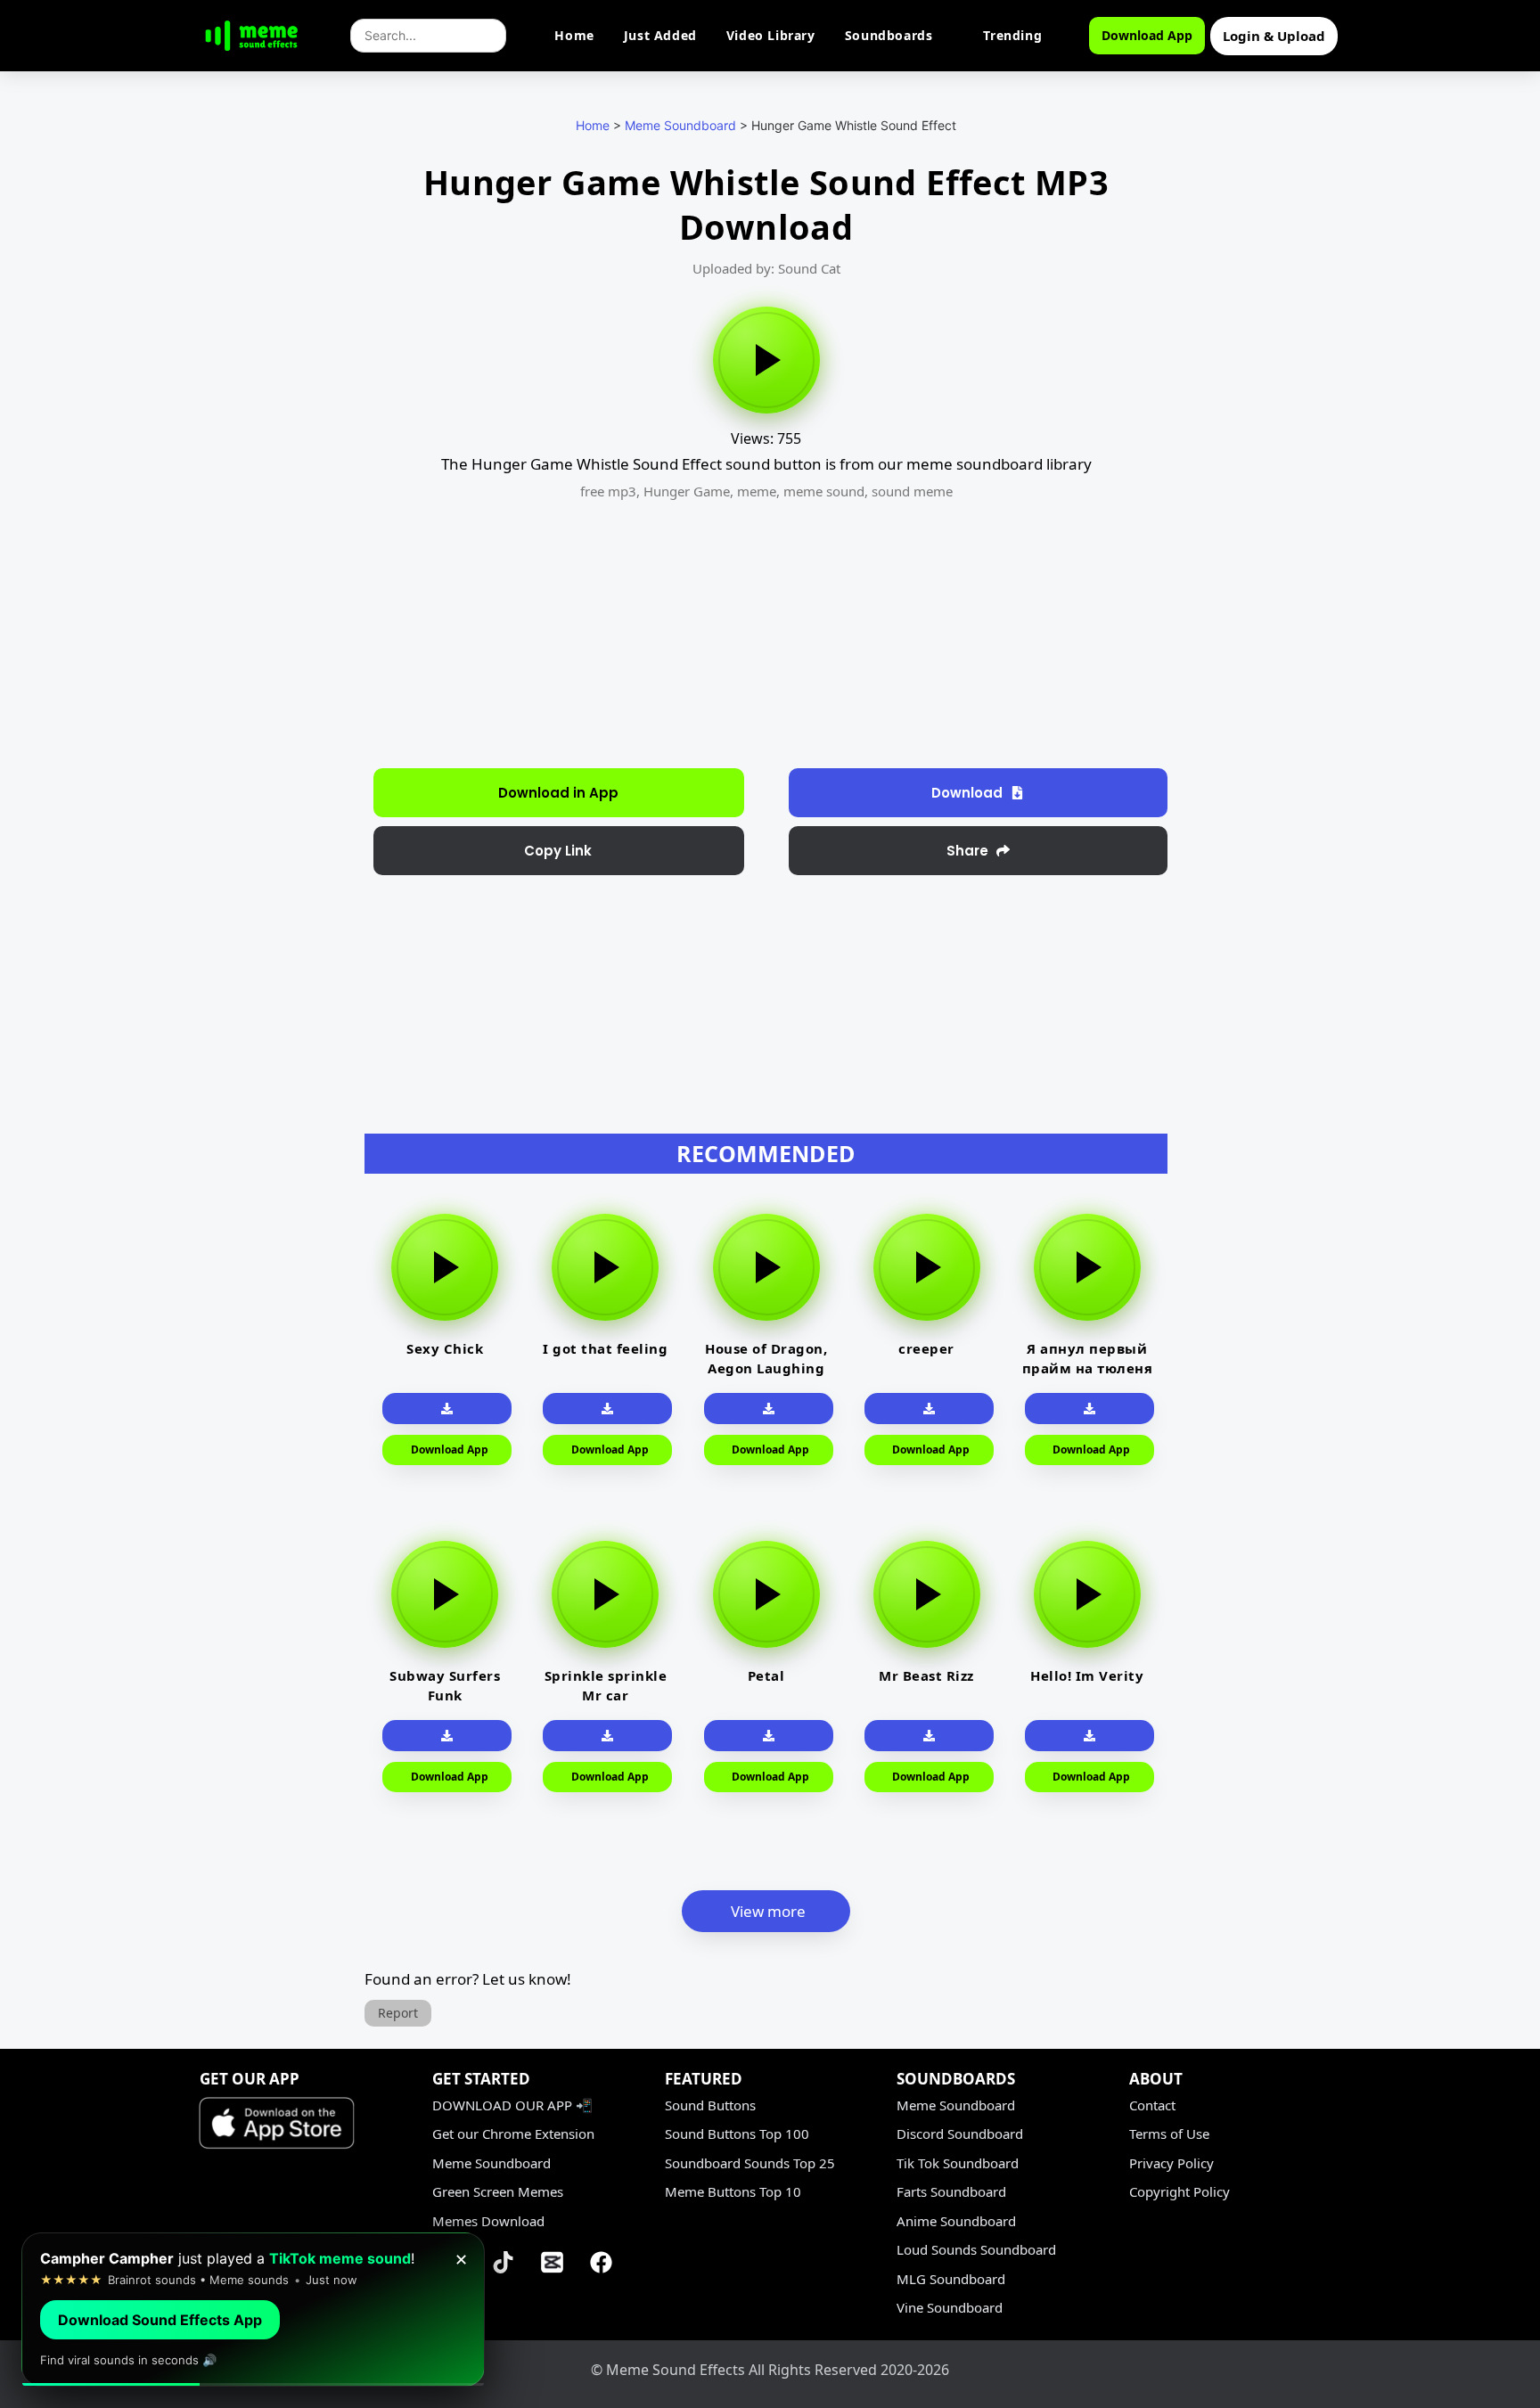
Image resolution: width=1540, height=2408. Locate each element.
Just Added (660, 35)
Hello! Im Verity (1087, 1675)
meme (757, 491)
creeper (926, 1348)
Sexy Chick (445, 1348)
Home (574, 35)
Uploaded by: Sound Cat (766, 268)
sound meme (912, 491)
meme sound (824, 491)
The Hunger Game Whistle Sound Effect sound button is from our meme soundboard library (766, 464)
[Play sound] (766, 360)
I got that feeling (605, 1348)
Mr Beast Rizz (926, 1675)
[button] (559, 851)
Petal (766, 1675)
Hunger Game (687, 491)
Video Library (771, 35)
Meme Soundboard (680, 125)
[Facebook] (602, 2262)
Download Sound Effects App (160, 2320)
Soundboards (889, 35)
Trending (1012, 35)
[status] (253, 2310)
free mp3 (608, 491)
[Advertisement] (269, 455)
